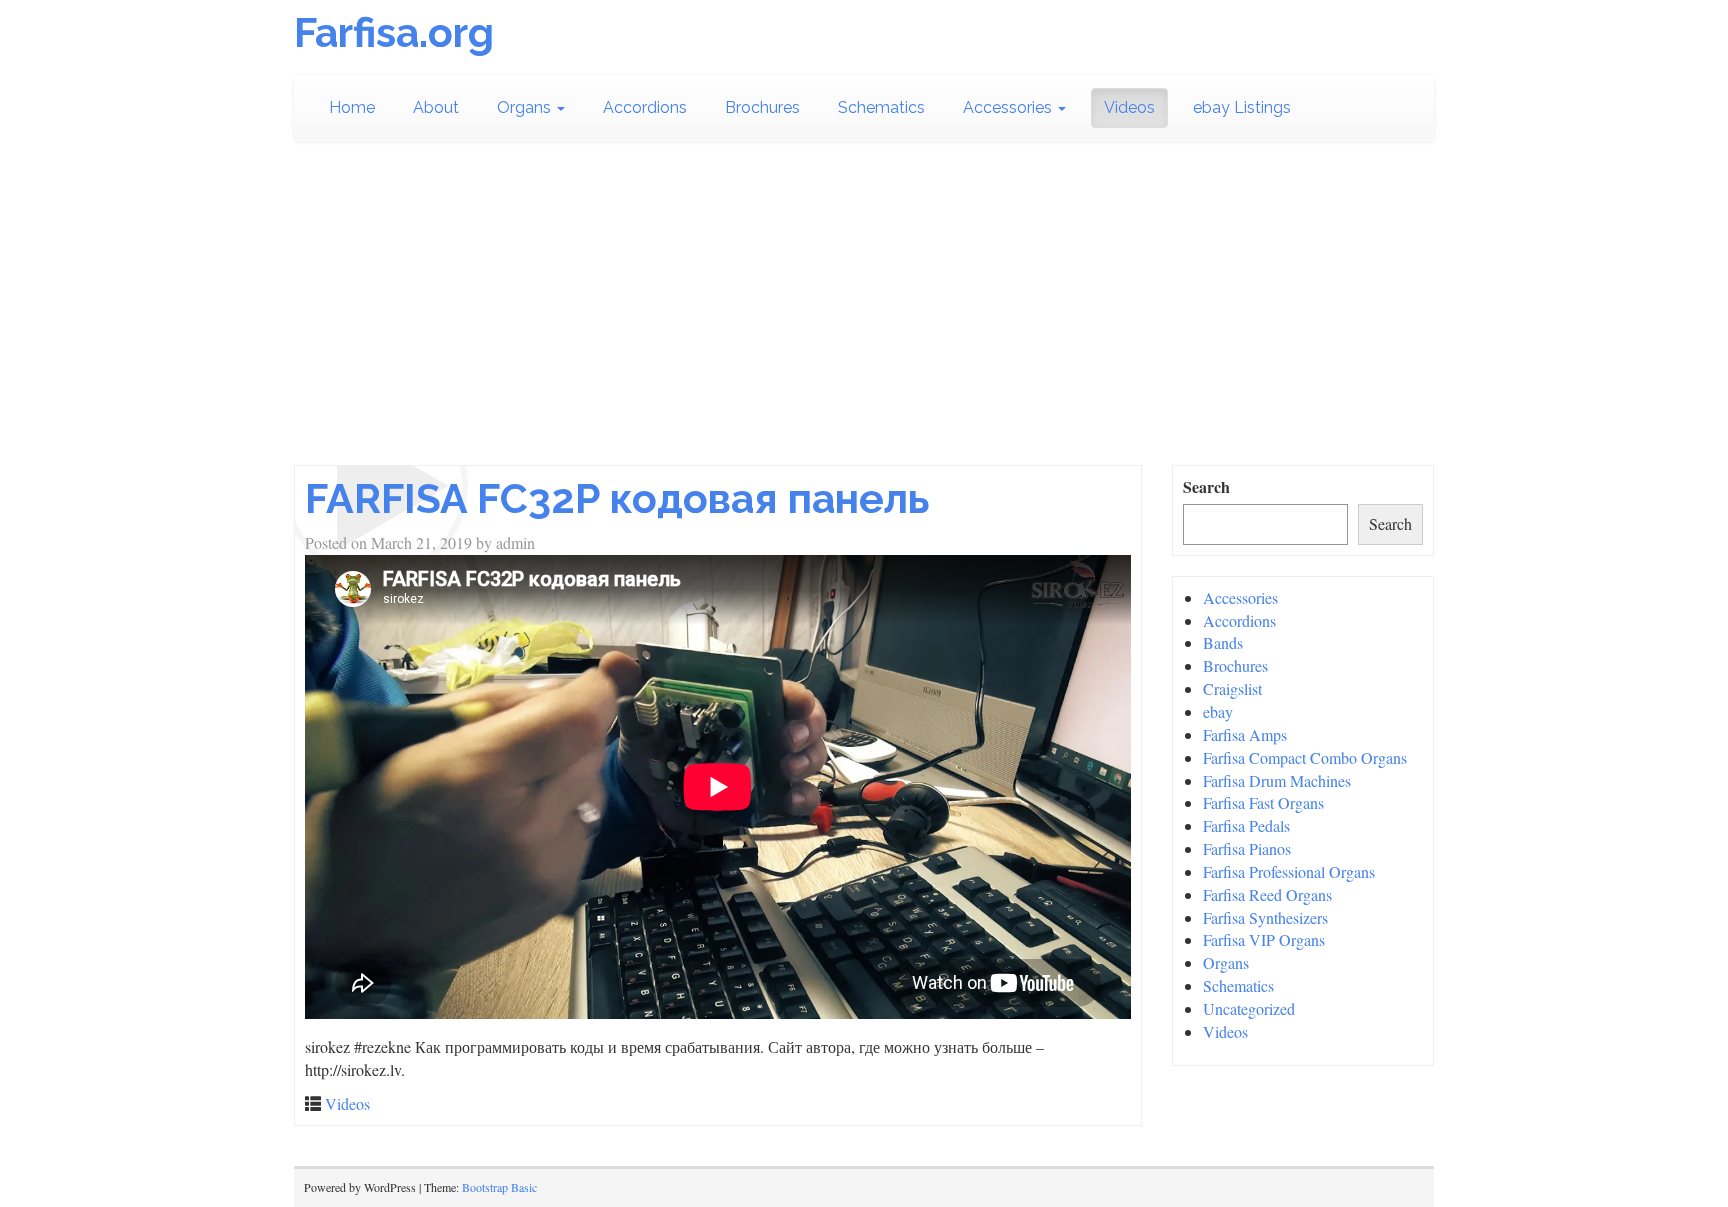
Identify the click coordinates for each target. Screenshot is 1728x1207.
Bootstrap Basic (499, 1187)
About (436, 107)
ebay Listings (1242, 107)
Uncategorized (1249, 1008)
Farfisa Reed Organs (1267, 894)
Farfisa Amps (1245, 734)
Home (352, 107)
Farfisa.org (394, 32)
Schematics (881, 107)
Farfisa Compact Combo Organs (1305, 757)
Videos (1129, 107)
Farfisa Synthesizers (1265, 917)
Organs (526, 107)
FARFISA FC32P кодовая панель (617, 498)
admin (515, 542)
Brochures (762, 107)
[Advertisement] (864, 303)
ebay (1218, 711)
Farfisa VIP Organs (1264, 939)
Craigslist (1232, 688)
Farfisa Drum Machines (1277, 780)
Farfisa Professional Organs (1289, 871)
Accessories (1009, 107)
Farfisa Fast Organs (1263, 802)
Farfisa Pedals (1246, 825)
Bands (1223, 642)
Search (1206, 487)
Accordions (645, 107)
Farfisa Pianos (1247, 848)
